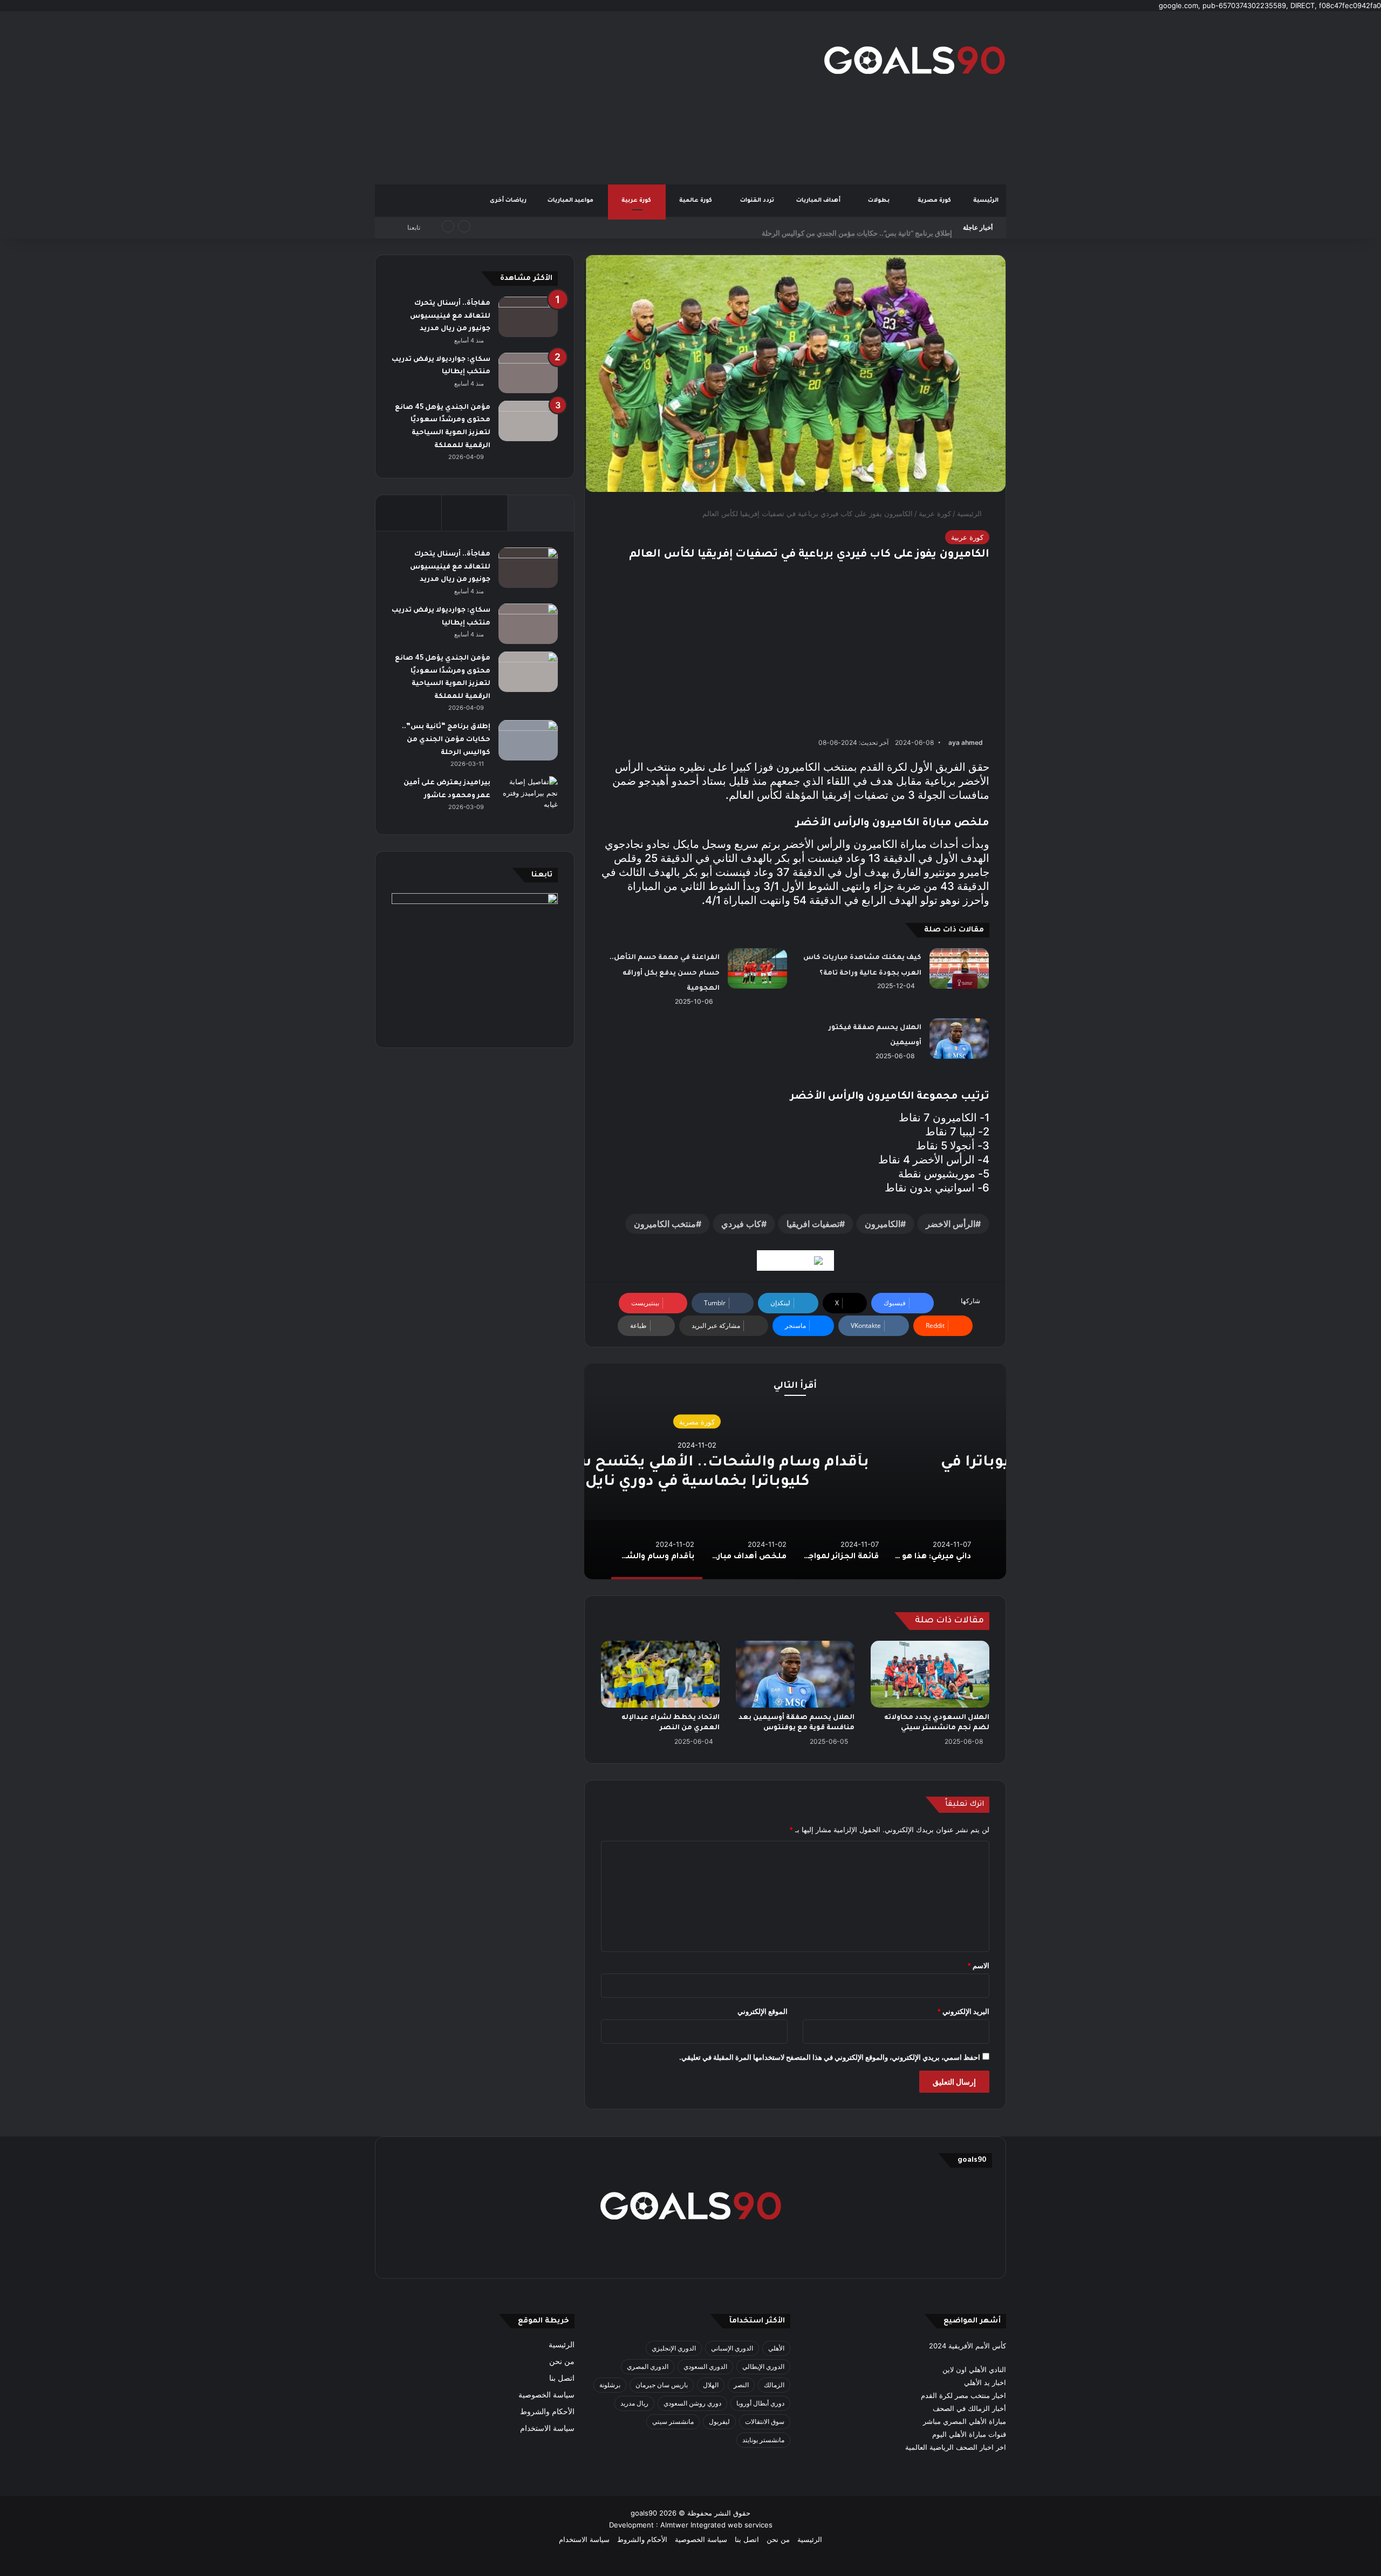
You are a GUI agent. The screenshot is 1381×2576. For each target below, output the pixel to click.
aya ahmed (966, 742)
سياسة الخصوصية (546, 2395)
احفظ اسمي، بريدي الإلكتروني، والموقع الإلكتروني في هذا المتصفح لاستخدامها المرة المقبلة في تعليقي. (830, 2057)
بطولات (880, 201)
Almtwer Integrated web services (716, 2525)
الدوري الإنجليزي (674, 2348)
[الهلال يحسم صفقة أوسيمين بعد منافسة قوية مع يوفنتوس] (795, 1674)
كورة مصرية (935, 201)
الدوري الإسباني (732, 2348)
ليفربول (719, 2421)
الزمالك (774, 2385)
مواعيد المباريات (571, 201)
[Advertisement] (583, 98)
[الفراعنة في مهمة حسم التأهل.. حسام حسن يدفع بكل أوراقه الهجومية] (757, 968)
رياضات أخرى (508, 201)
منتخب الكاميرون (665, 1224)
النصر (741, 2385)
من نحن (562, 2361)
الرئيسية (986, 201)
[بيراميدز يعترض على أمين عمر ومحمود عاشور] (528, 797)
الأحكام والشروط (547, 2411)
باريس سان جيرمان (662, 2385)
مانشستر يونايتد (763, 2440)
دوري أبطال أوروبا (760, 2403)
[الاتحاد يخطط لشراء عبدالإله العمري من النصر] (660, 1674)
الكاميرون (883, 1224)
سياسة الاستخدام (547, 2428)
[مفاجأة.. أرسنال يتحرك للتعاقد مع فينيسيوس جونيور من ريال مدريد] (528, 317)
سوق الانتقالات (765, 2421)
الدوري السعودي (705, 2366)
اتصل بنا (562, 2378)
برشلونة (610, 2385)
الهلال (711, 2385)
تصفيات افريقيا (813, 1224)
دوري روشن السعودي (692, 2403)
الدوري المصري (648, 2366)
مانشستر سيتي (673, 2421)
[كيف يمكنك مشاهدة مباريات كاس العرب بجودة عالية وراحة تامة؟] (959, 968)
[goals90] (914, 60)
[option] (795, 1471)
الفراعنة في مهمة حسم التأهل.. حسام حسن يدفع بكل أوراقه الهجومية (665, 973)
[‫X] (742, 2256)
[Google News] (795, 1260)
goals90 (644, 2513)
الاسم (978, 1965)
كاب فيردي (741, 1224)
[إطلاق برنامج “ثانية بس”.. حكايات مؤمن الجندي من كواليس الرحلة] (528, 740)
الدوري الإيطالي (763, 2366)
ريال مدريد (634, 2403)
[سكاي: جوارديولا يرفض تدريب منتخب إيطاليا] (528, 373)
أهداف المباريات (819, 201)
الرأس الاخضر (951, 1224)
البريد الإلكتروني (963, 2011)
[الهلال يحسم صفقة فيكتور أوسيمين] (959, 1039)
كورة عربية (637, 201)
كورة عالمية (696, 201)
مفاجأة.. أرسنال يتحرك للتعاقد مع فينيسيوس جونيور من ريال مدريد (450, 316)
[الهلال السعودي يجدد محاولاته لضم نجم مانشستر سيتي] (930, 1674)
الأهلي (776, 2348)
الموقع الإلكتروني (763, 2011)
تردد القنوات (758, 201)
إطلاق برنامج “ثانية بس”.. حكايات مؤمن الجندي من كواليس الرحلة (857, 228)
